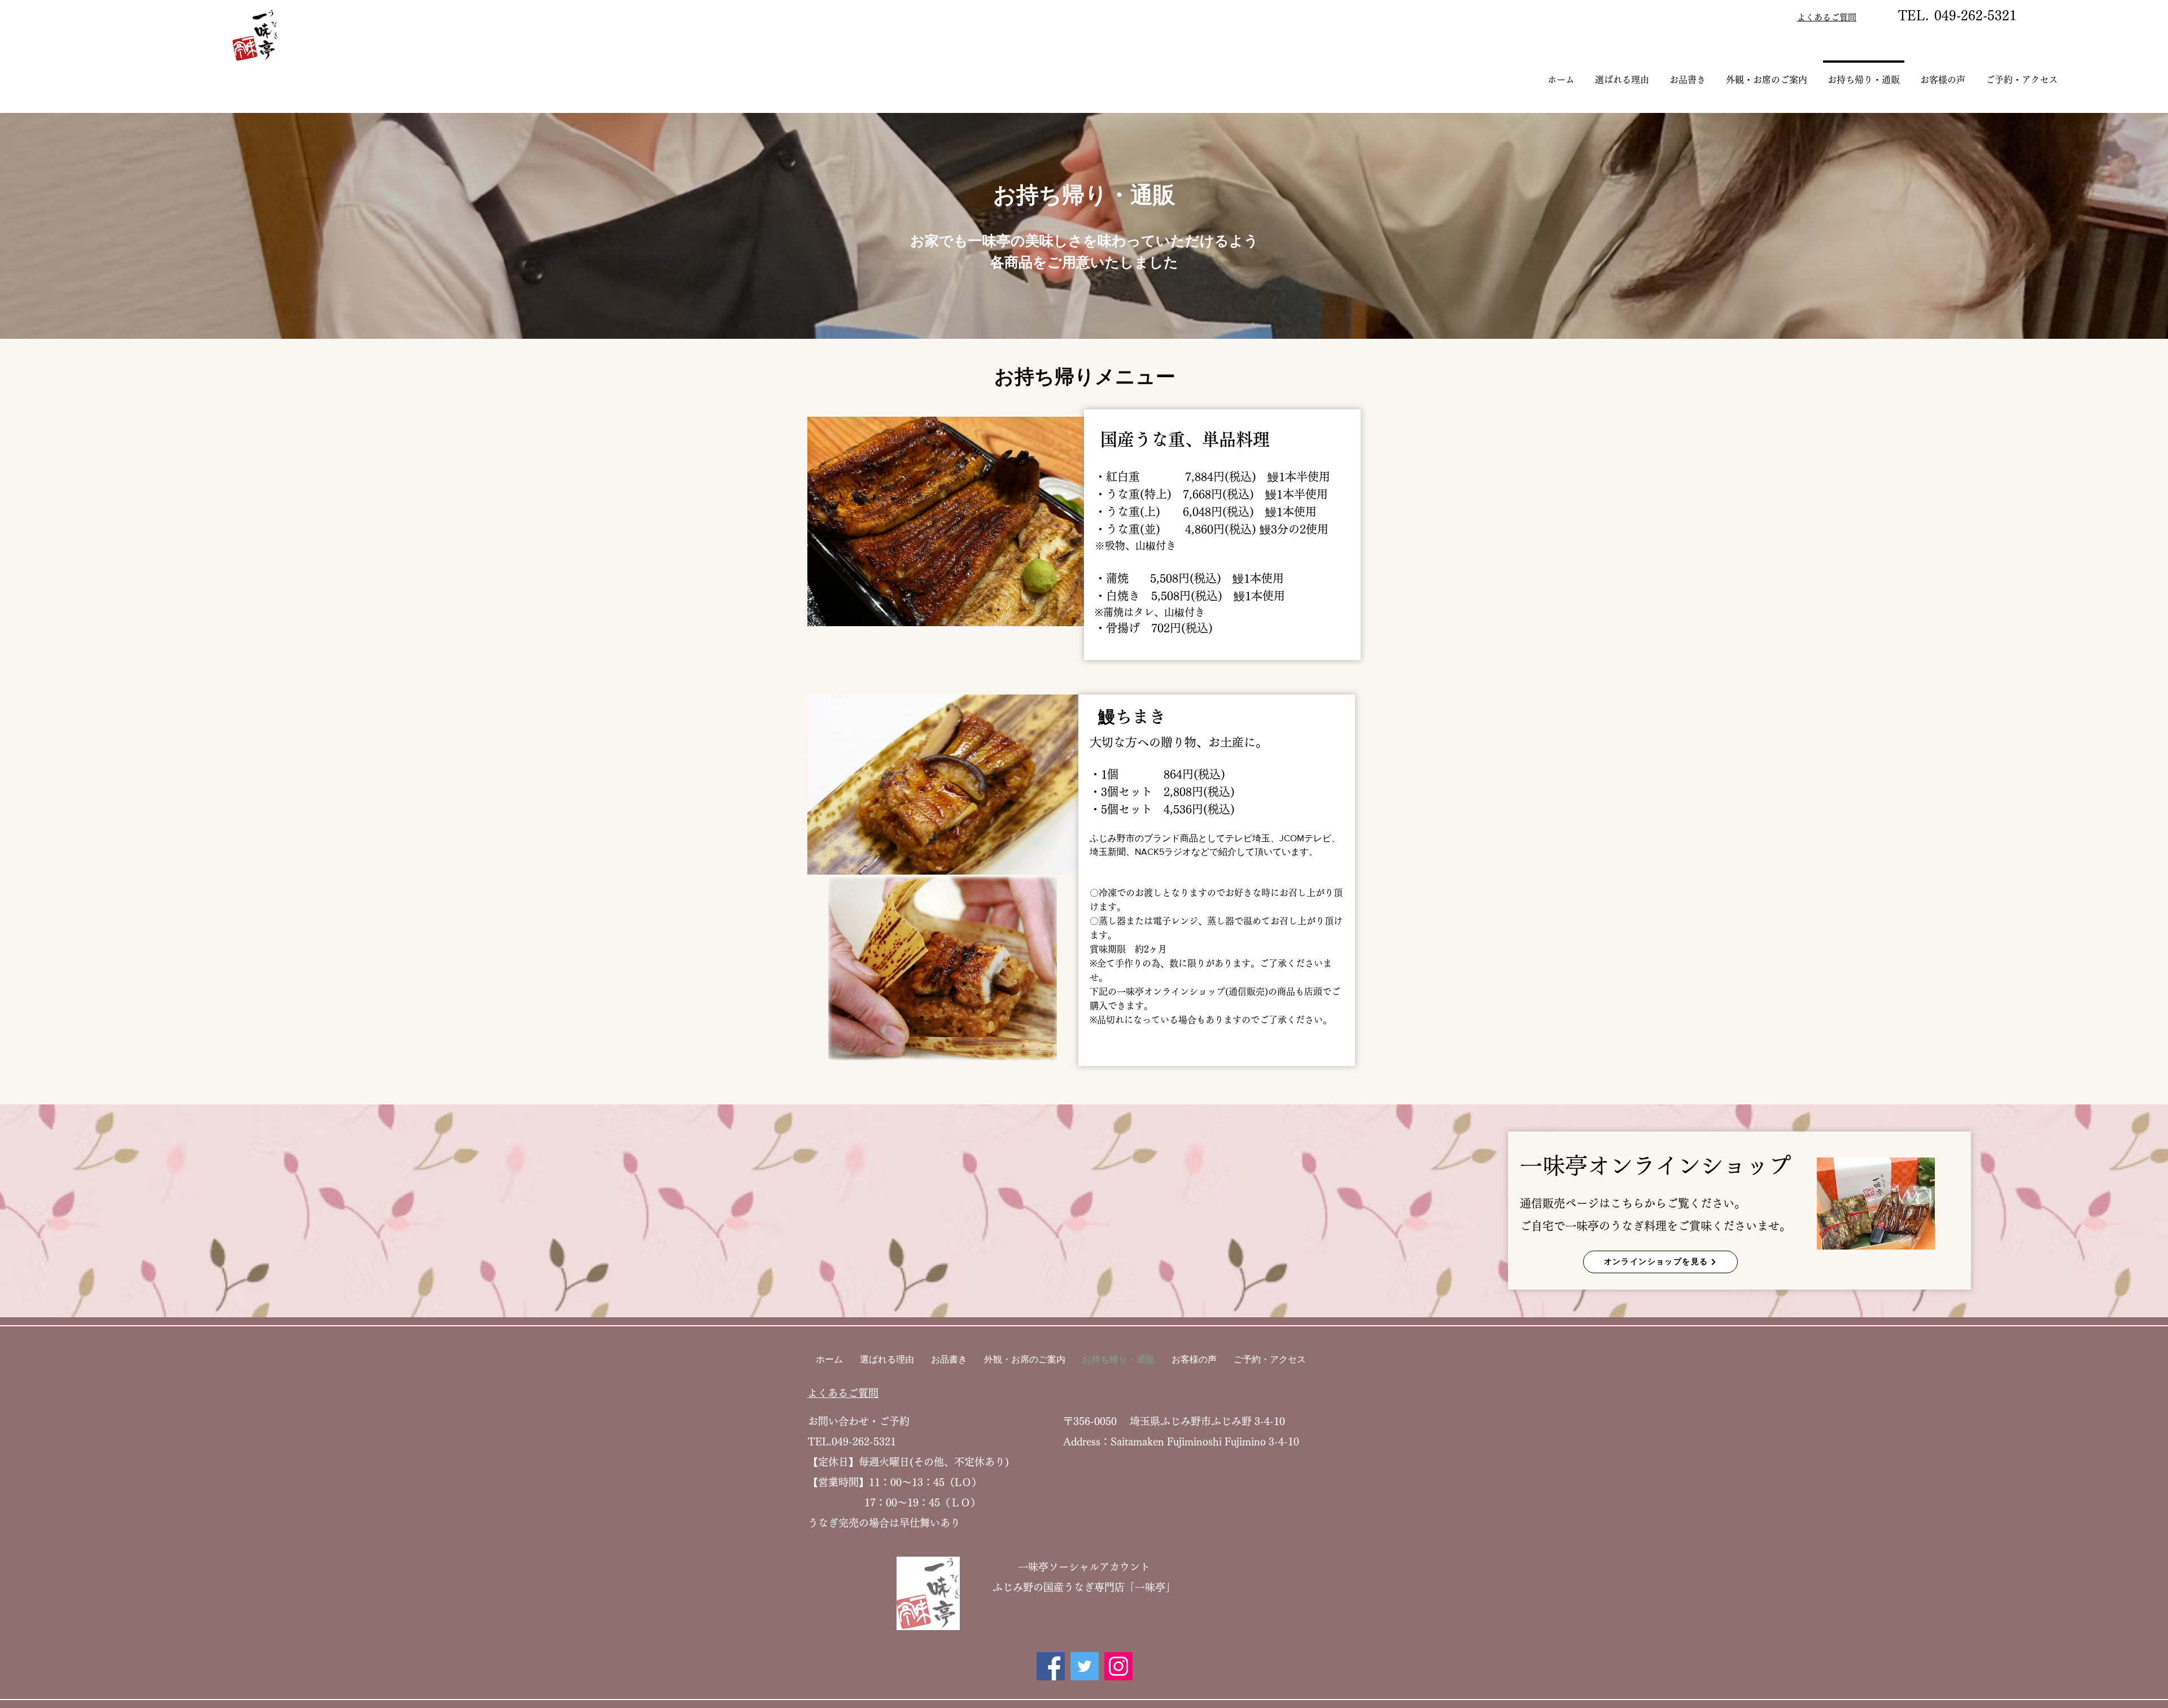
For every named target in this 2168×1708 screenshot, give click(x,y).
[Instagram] (1118, 1666)
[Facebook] (1051, 1666)
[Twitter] (1085, 1666)
